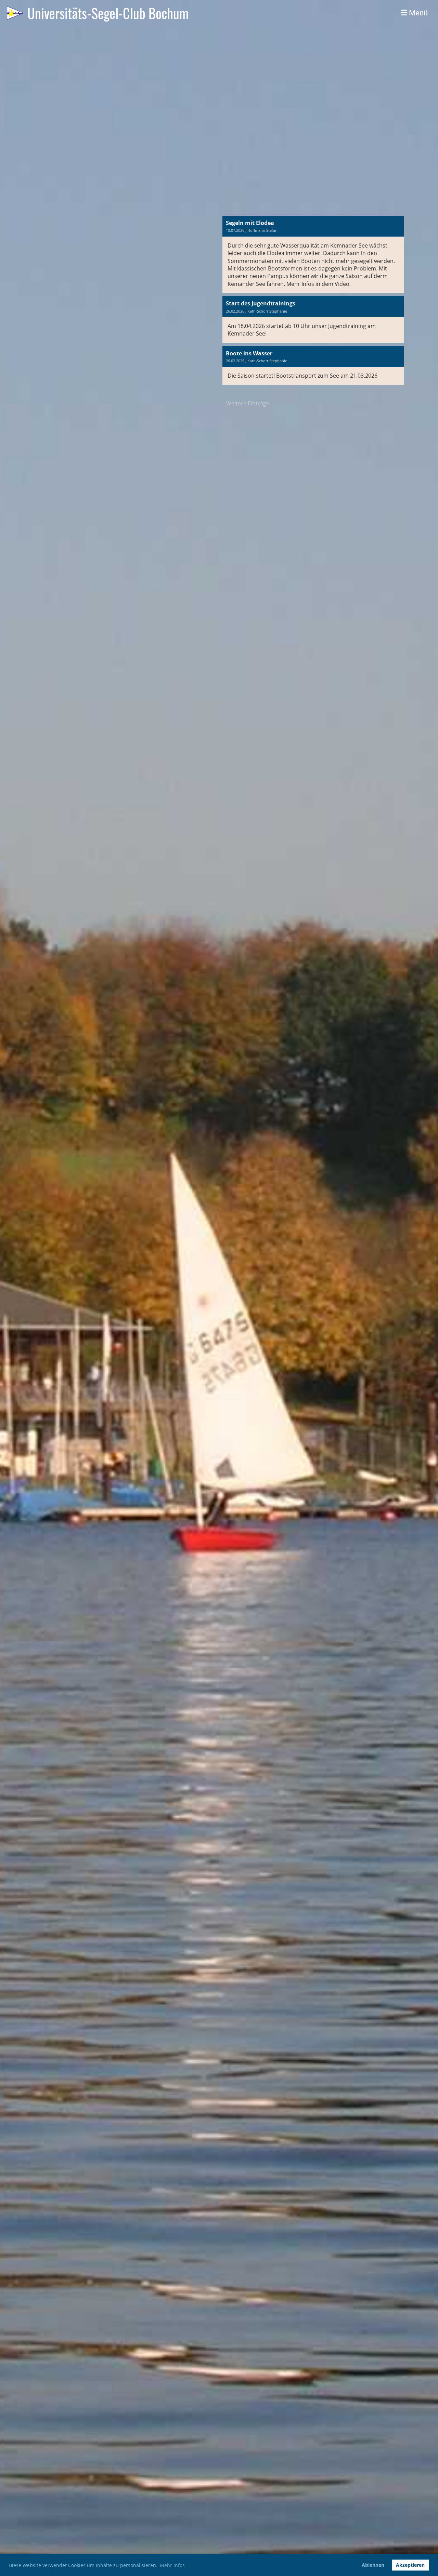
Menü (417, 13)
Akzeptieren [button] (410, 2565)
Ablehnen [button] (373, 2565)
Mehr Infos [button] (172, 2565)
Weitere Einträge (248, 403)
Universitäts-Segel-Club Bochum (108, 13)
